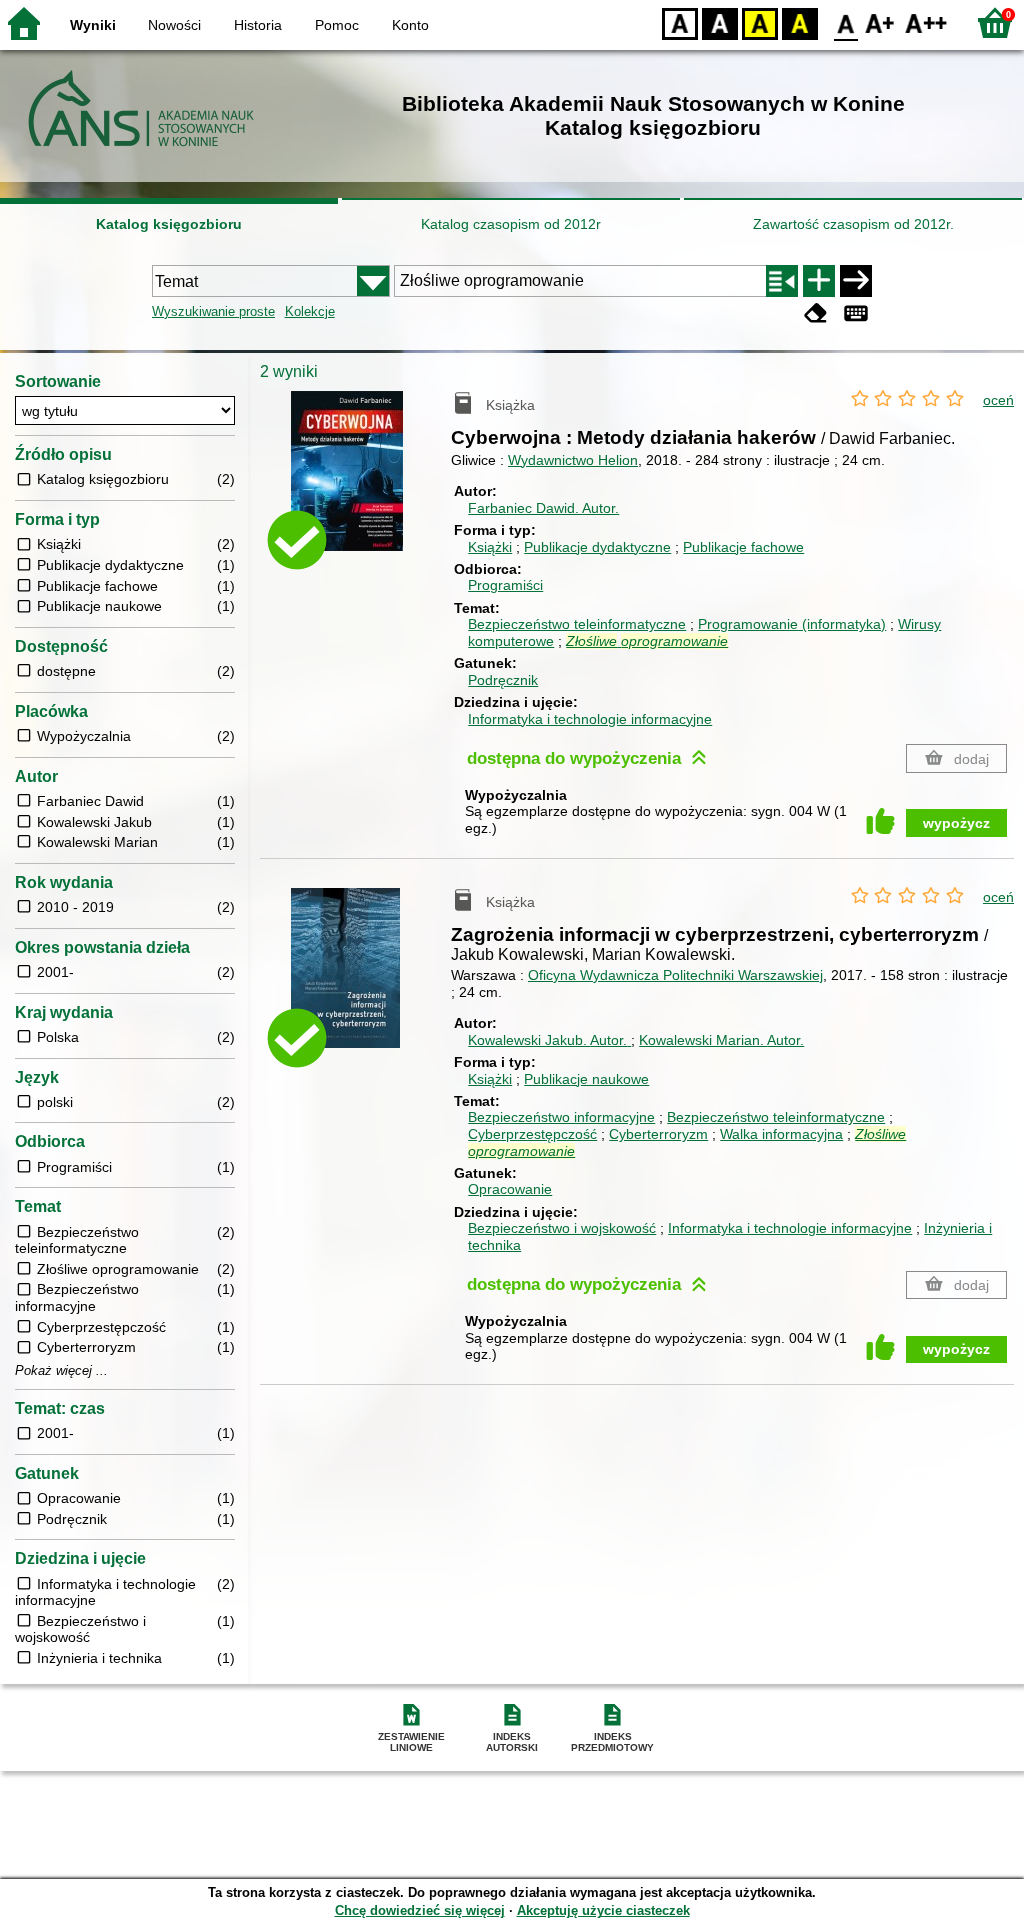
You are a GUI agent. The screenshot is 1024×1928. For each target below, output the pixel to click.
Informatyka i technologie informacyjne (590, 719)
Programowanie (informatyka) (792, 624)
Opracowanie (510, 1189)
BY (800, 22)
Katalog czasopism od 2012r (511, 224)
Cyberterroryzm (658, 1134)
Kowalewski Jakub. (547, 1040)
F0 (846, 22)
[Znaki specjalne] (856, 313)
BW (720, 22)
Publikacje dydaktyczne (597, 547)
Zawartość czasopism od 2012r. (853, 224)
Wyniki (93, 25)
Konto (410, 25)
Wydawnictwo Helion (573, 460)
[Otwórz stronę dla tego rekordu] (371, 485)
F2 (926, 22)
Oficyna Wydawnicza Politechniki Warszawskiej (675, 975)
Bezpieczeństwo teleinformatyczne (577, 624)
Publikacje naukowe (586, 1079)
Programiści (505, 585)
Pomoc (337, 25)
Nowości (174, 25)
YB (760, 22)
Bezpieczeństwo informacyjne (561, 1117)
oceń (998, 400)
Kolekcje (310, 311)
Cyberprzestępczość (532, 1134)
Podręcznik (503, 680)
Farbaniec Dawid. (543, 508)
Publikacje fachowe (743, 547)
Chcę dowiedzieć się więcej (420, 1910)
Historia (258, 25)
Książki (490, 547)
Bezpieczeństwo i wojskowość (562, 1228)
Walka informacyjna (781, 1134)
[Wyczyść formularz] (816, 313)
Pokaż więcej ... (61, 1371)
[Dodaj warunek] (819, 281)
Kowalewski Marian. (721, 1040)
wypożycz (956, 823)
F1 (880, 22)
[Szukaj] (856, 281)
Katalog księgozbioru (169, 224)
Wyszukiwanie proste (213, 311)
